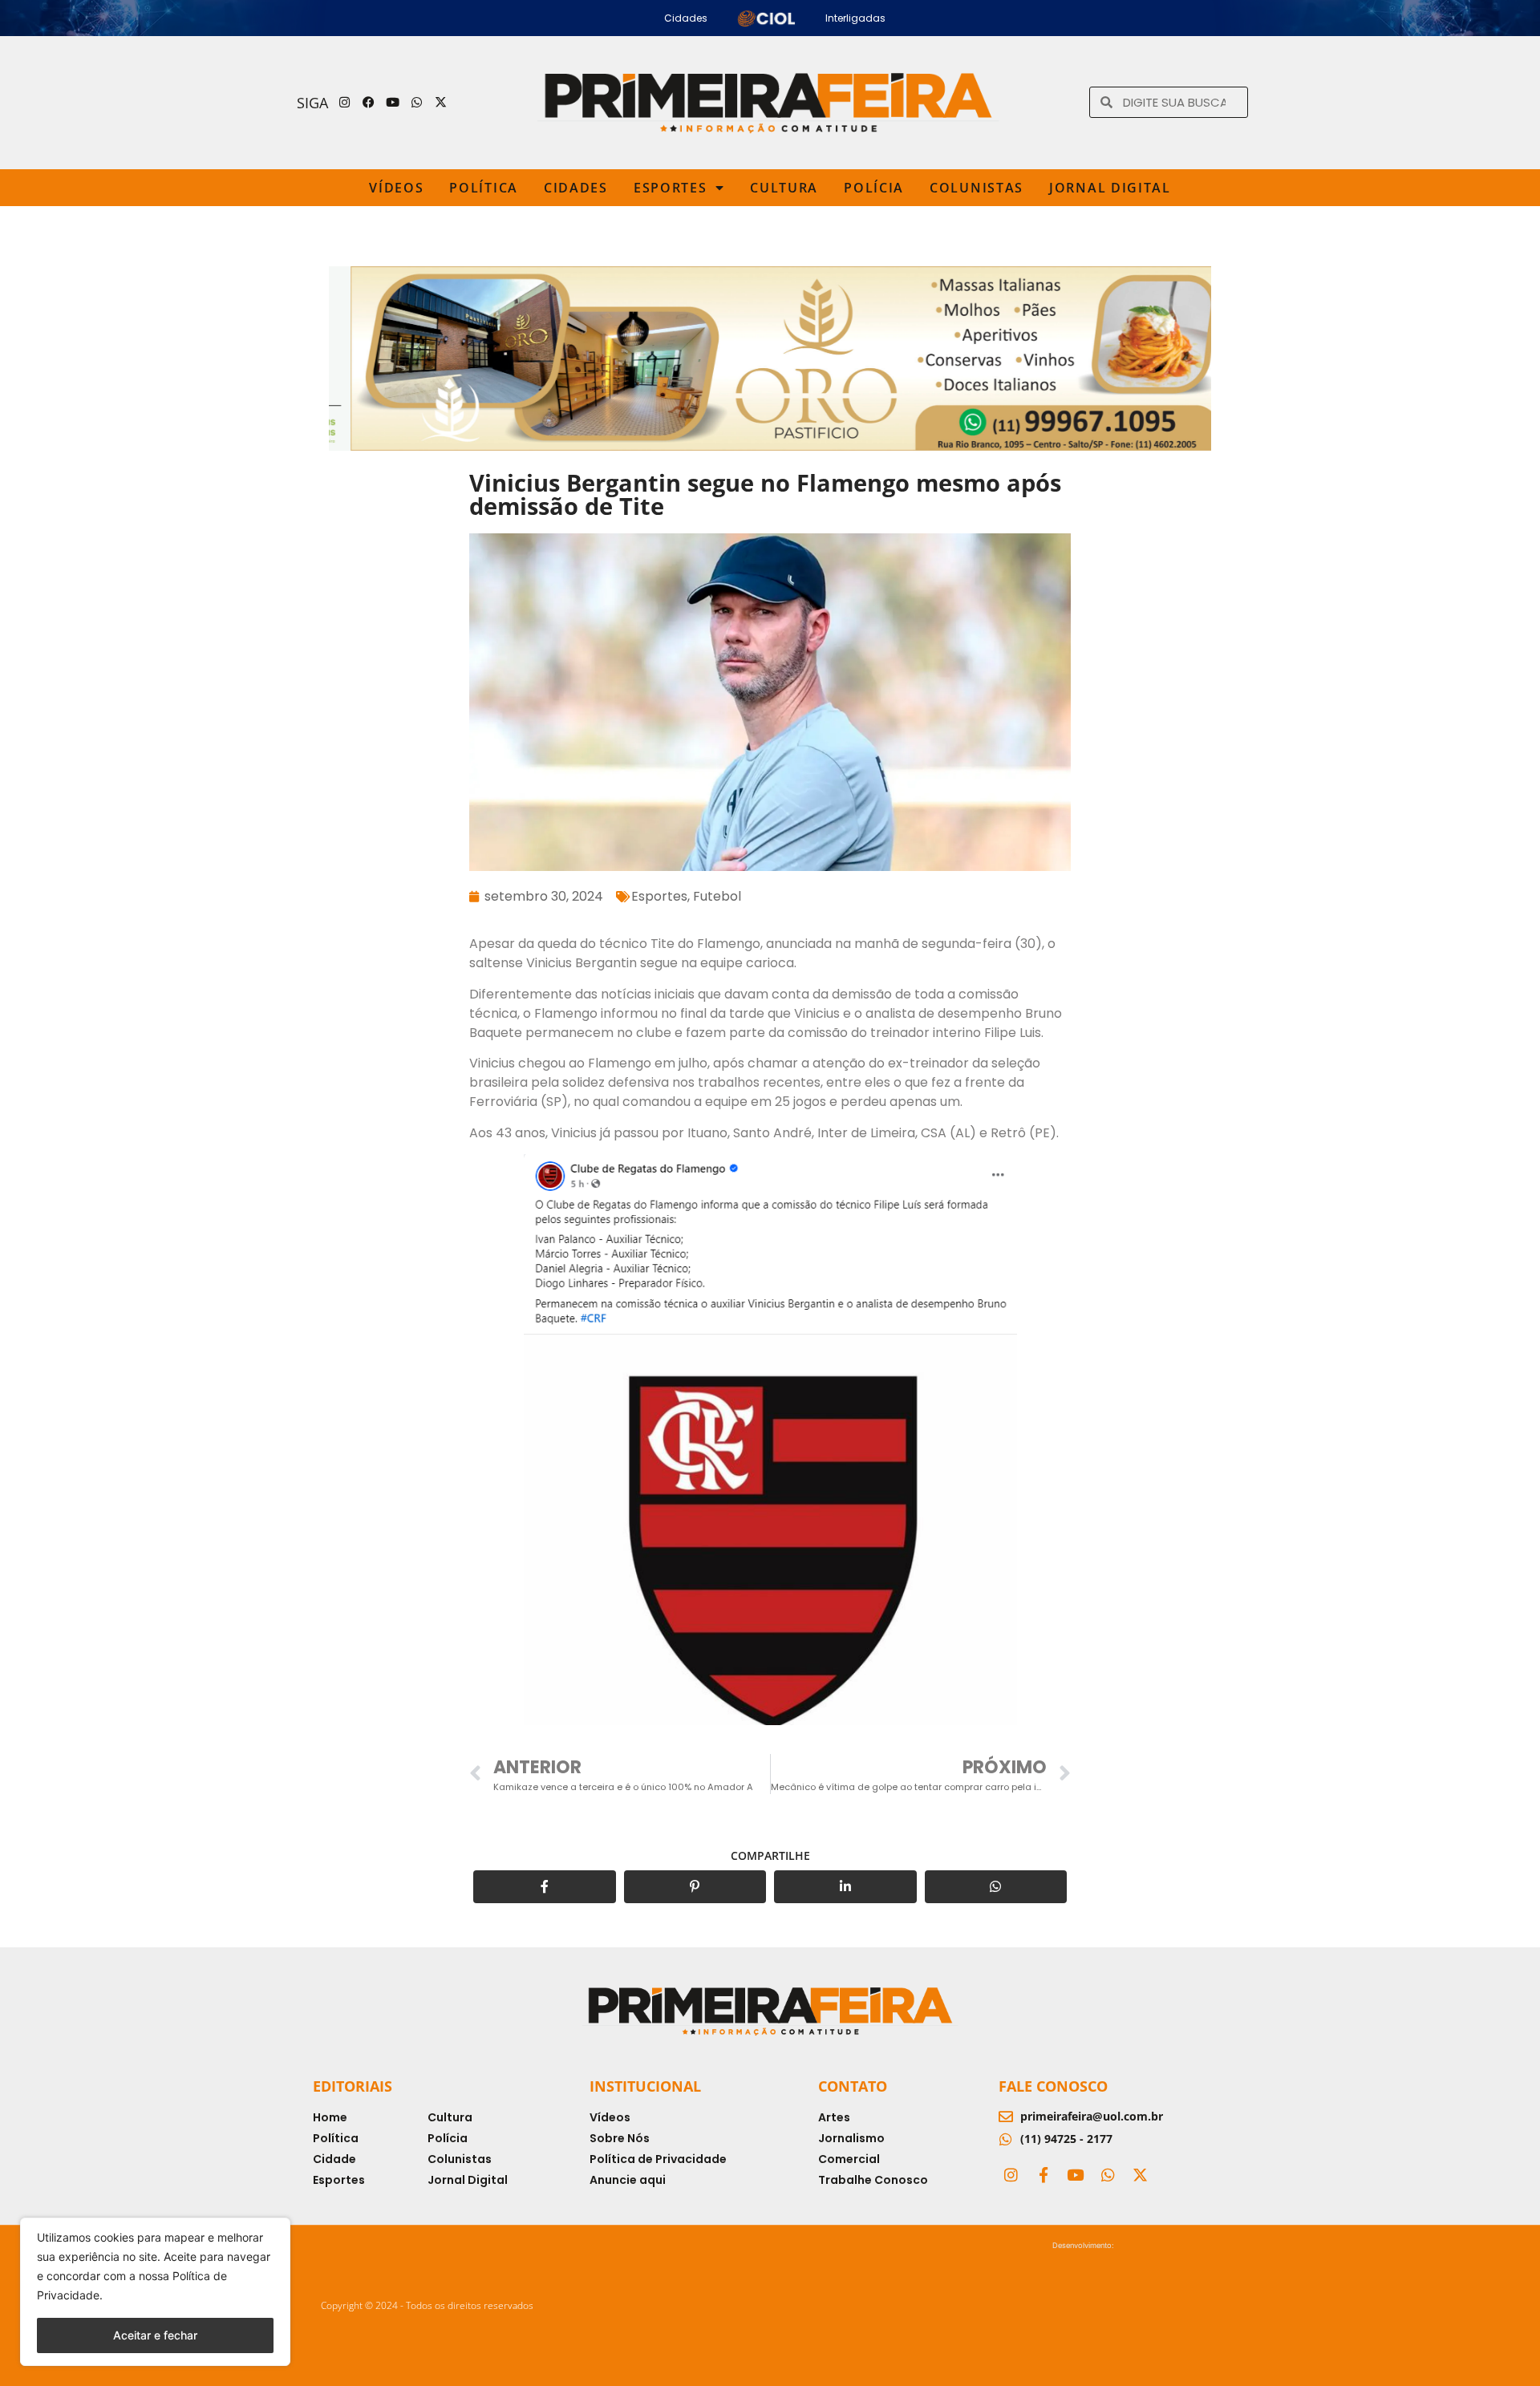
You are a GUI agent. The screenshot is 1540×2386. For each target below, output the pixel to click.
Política (484, 188)
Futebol (717, 896)
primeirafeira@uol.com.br (1092, 2116)
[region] (155, 2292)
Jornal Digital (1110, 188)
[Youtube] (393, 103)
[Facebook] (369, 103)
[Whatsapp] (417, 103)
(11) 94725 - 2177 (1066, 2139)
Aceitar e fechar (155, 2335)
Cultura (784, 188)
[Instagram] (345, 103)
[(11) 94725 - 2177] (1006, 2139)
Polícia (874, 188)
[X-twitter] (441, 103)
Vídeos (396, 188)
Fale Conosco (1053, 2086)
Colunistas (977, 188)
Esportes (671, 188)
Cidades (576, 188)
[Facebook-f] (1043, 2174)
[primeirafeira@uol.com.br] (1006, 2117)
